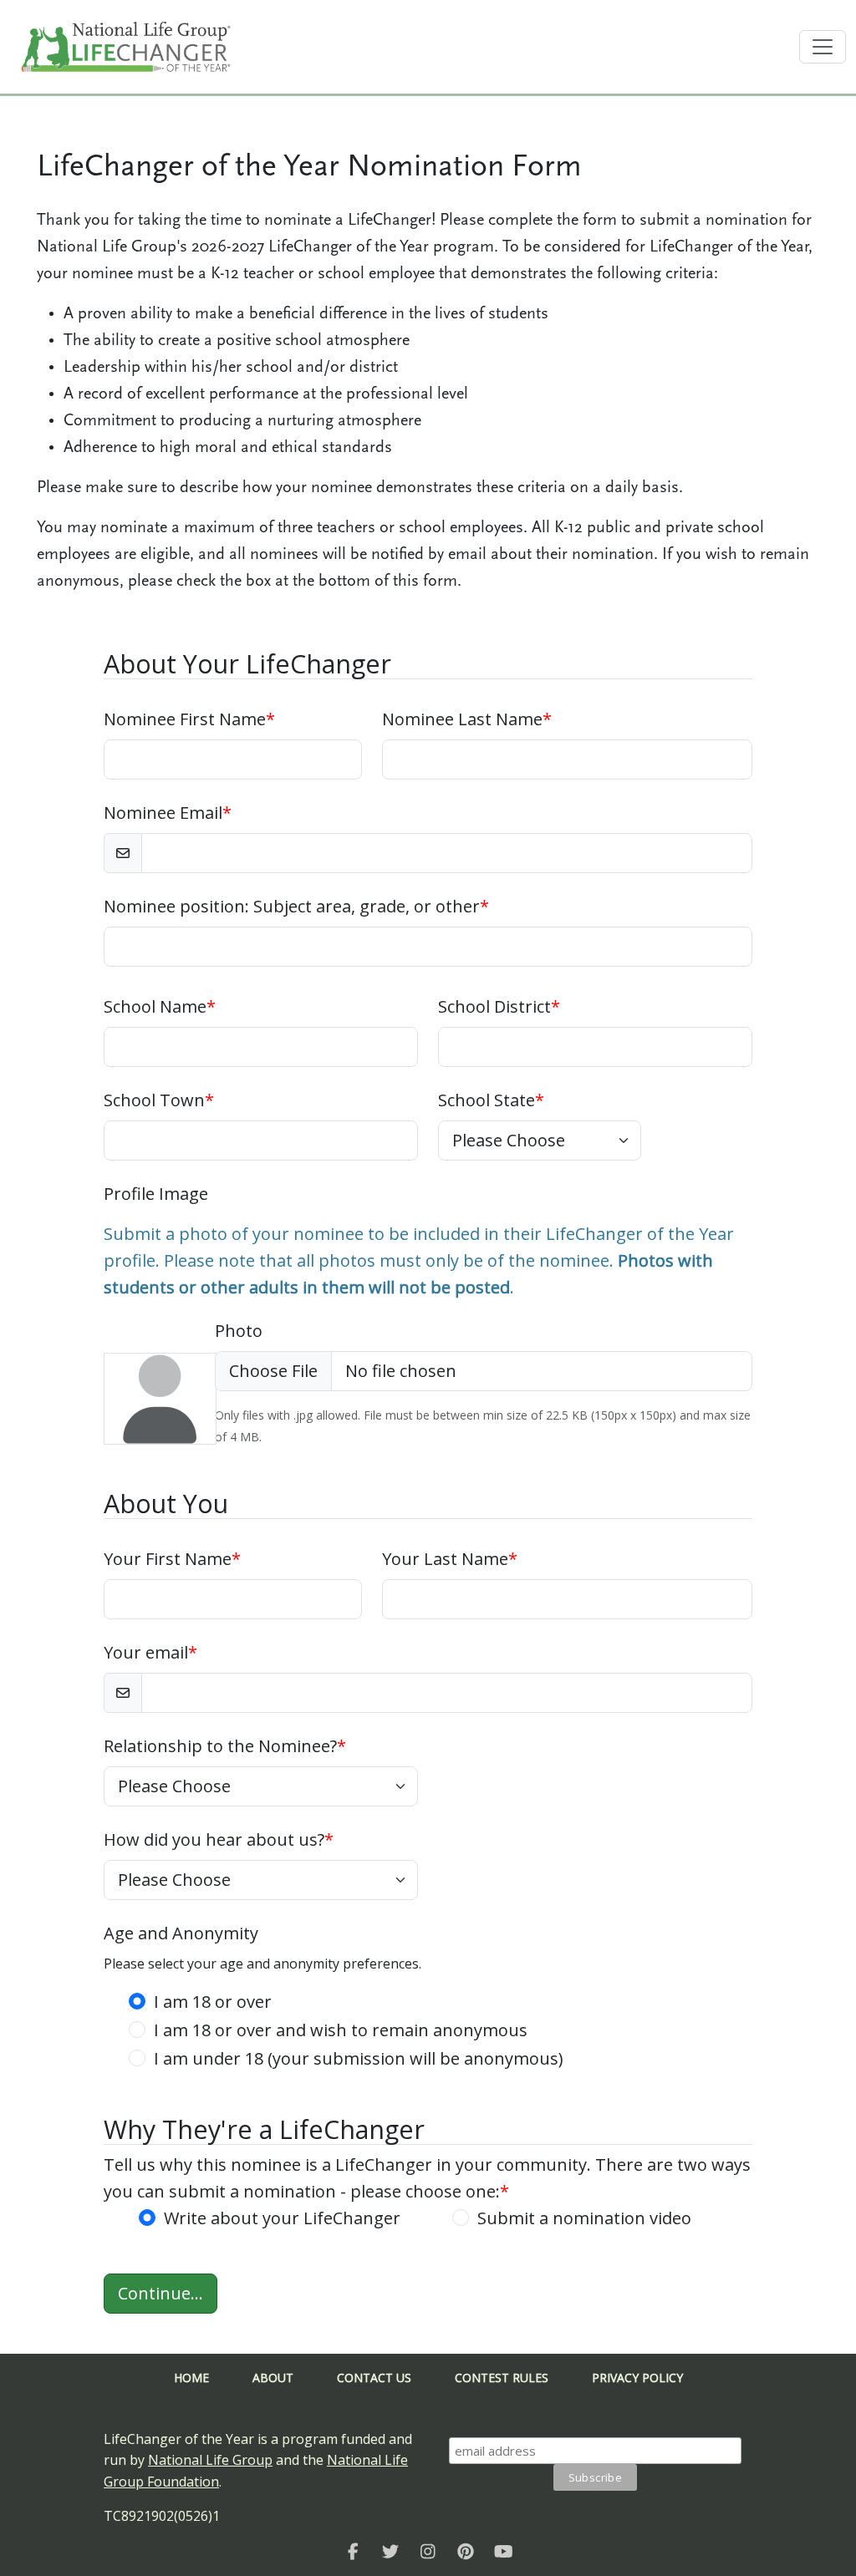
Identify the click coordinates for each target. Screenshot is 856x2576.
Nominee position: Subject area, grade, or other (296, 906)
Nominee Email (168, 813)
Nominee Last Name (467, 719)
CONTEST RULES (502, 2378)
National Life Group (210, 2460)
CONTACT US (374, 2378)
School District (499, 1006)
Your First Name (172, 1559)
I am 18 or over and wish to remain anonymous (341, 2030)
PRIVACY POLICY (637, 2378)
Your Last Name (450, 1559)
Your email (150, 1652)
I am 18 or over (213, 2002)
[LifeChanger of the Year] (353, 2551)
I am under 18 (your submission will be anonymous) (359, 2058)
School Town (159, 1100)
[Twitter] (391, 2551)
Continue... (160, 2293)
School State (491, 1100)
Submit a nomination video (584, 2218)
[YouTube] (504, 2551)
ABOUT (273, 2378)
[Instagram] (428, 2551)
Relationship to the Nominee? (225, 1746)
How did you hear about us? (219, 1839)
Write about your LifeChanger (282, 2218)
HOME (191, 2378)
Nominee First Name (189, 719)
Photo (239, 1331)
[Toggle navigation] (823, 47)
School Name (160, 1006)
